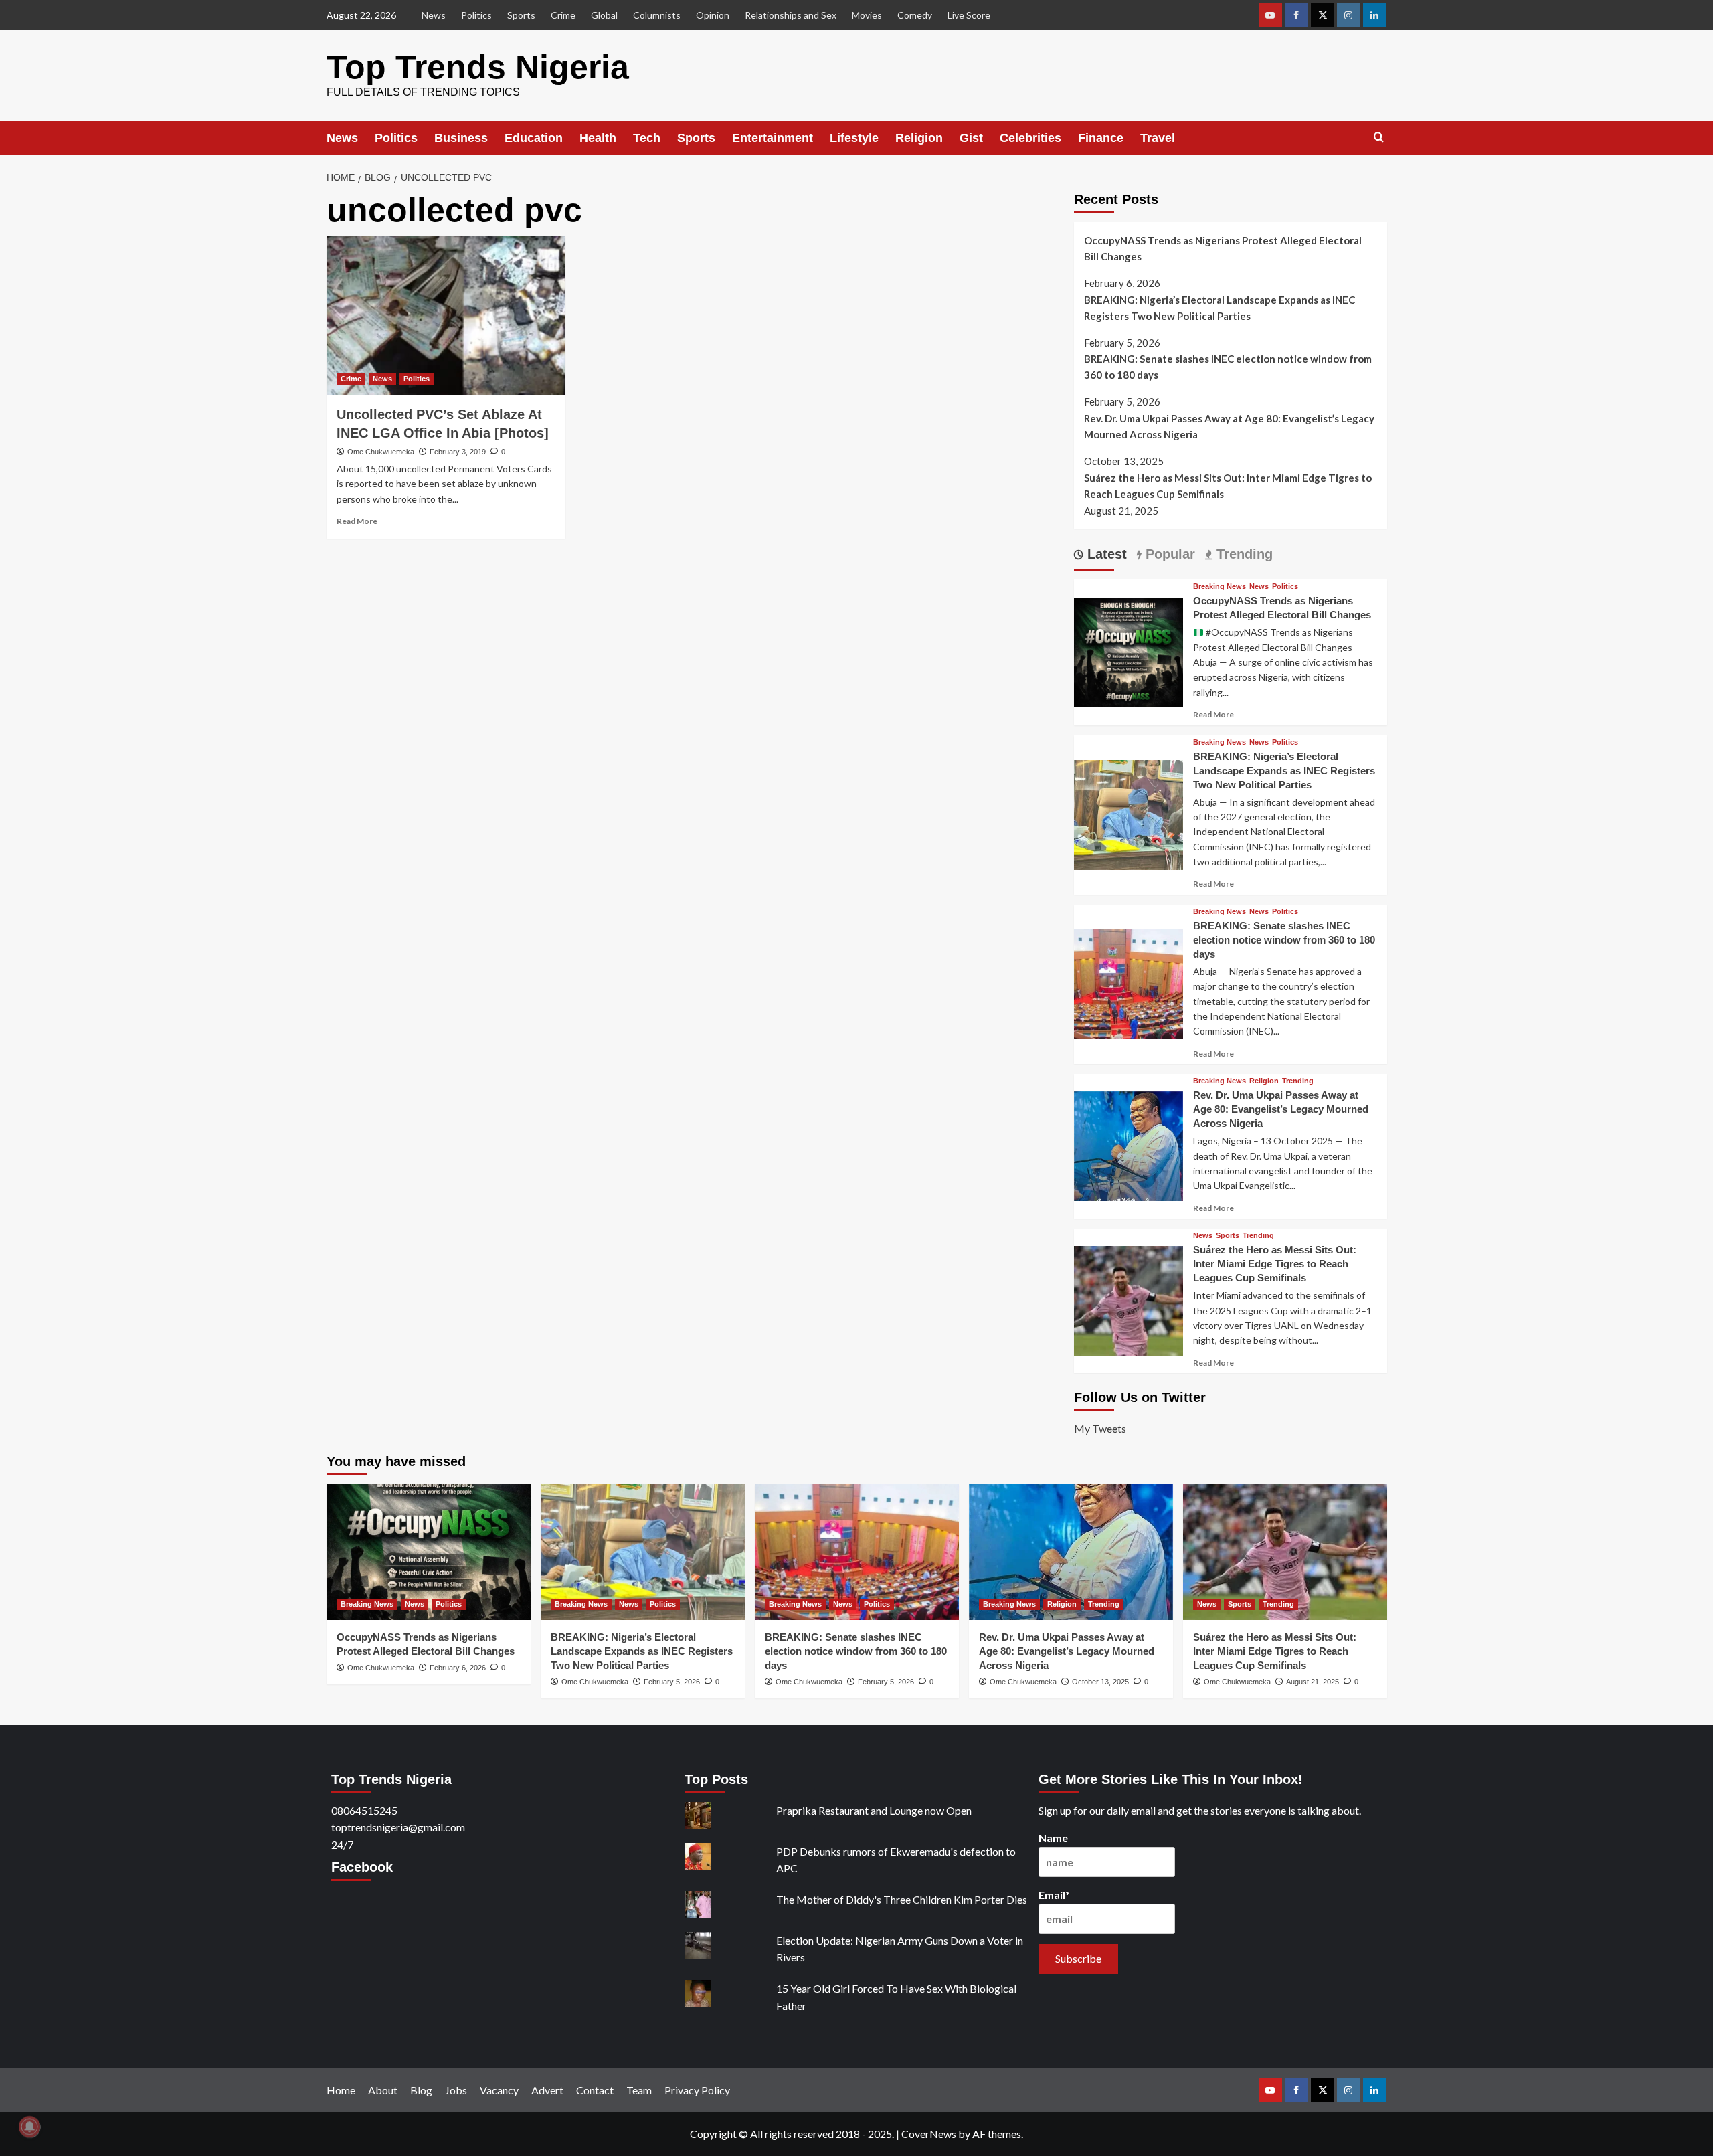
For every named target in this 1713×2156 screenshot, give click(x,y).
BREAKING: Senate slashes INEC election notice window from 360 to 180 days (1228, 367)
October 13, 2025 (1100, 1682)
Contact (595, 2090)
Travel (1158, 138)
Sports (521, 15)
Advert (547, 2090)
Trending (1298, 1081)
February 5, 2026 (672, 1682)
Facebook (362, 1867)
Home (341, 2090)
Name (1053, 1838)
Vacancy (499, 2090)
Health (598, 138)
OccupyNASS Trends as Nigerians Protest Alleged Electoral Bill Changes (1223, 248)
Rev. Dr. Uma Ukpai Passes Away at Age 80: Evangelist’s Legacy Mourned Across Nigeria (1229, 426)
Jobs (456, 2090)
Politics (476, 15)
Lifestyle (854, 138)
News (434, 15)
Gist (971, 138)
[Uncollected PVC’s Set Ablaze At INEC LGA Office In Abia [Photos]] (446, 315)
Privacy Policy (697, 2090)
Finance (1101, 138)
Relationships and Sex (791, 15)
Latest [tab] (1105, 554)
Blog (421, 2090)
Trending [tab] (1243, 554)
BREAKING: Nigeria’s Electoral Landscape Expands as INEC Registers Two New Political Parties (1220, 308)
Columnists (657, 15)
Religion (919, 138)
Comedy (915, 15)
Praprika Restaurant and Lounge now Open (874, 1810)
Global (604, 15)
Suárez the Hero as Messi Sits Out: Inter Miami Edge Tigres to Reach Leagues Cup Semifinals (1228, 486)
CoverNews (929, 2134)
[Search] (1379, 138)
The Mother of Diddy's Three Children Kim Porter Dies (902, 1899)
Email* (1054, 1895)
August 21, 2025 (1313, 1682)
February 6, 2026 (458, 1668)
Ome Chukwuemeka (381, 452)
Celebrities (1030, 138)
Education (534, 138)
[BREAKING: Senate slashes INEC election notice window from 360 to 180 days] (1129, 983)
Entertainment (773, 138)
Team (639, 2090)
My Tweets (1100, 1428)
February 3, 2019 (458, 452)
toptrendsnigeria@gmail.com (398, 1827)
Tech (647, 138)
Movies (867, 15)
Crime (563, 15)
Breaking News (1220, 587)
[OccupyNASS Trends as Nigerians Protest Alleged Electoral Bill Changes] (1129, 651)
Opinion (713, 15)
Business (461, 138)
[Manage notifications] (29, 2127)
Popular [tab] (1168, 554)
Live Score (969, 15)
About (383, 2090)
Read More (357, 521)
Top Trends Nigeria (478, 67)
